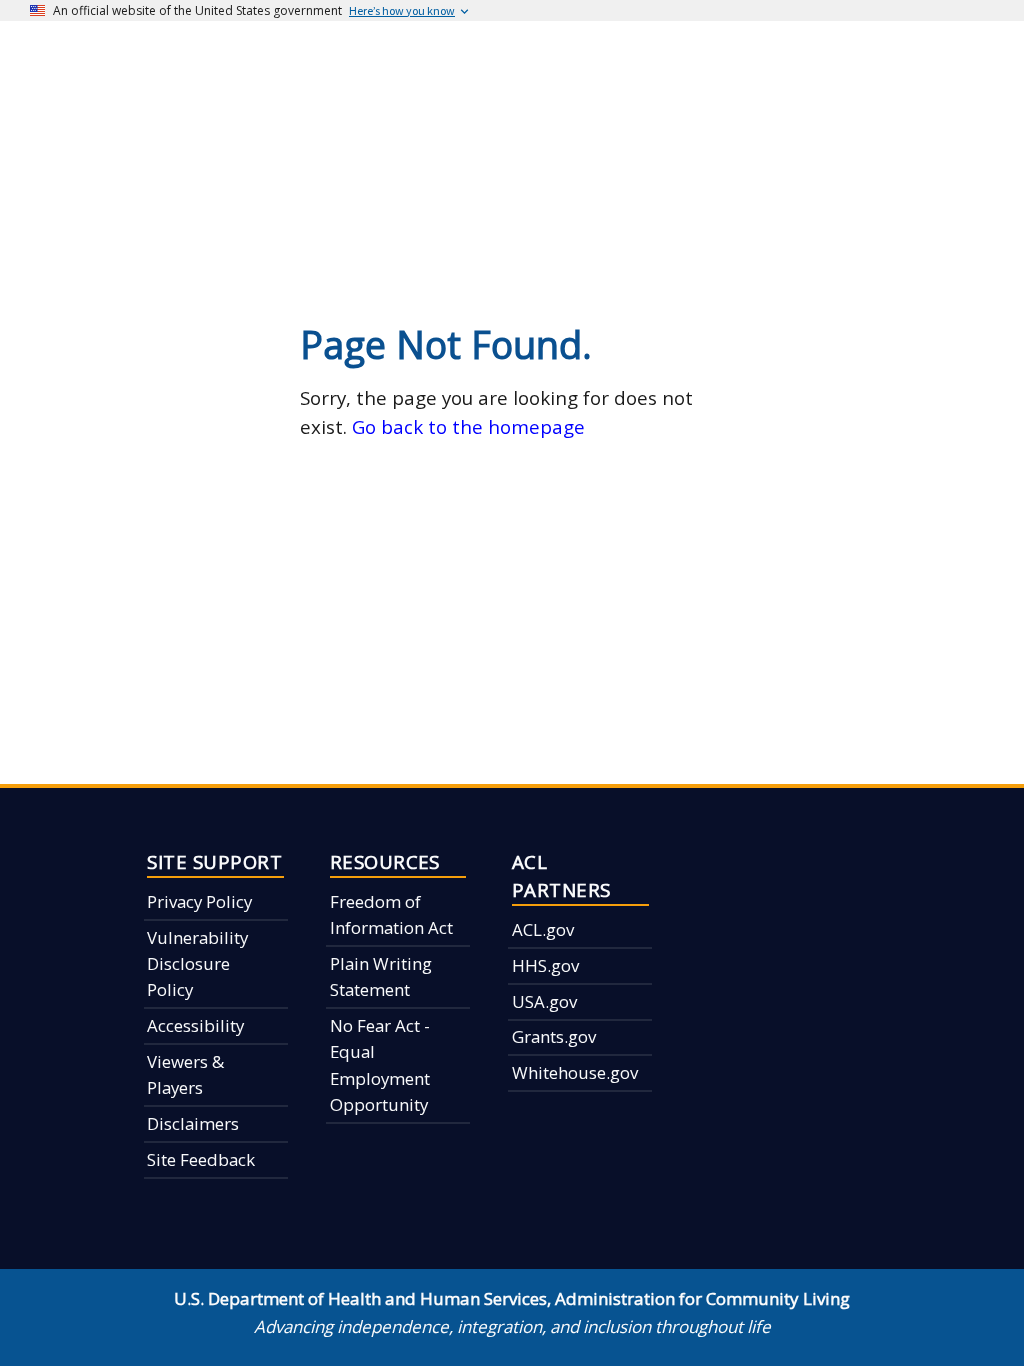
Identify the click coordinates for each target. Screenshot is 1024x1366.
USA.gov (544, 1001)
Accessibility (195, 1025)
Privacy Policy (199, 901)
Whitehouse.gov (575, 1072)
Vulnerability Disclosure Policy (197, 964)
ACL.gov (543, 929)
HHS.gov (545, 965)
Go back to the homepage (468, 426)
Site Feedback (201, 1159)
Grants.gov (554, 1036)
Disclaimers (193, 1123)
